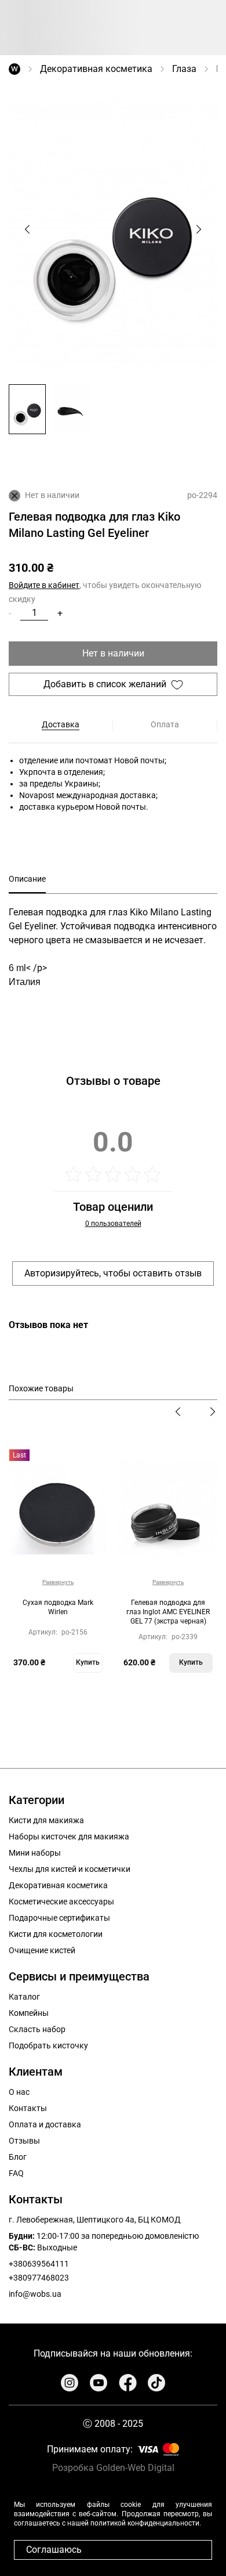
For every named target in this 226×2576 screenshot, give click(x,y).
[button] (27, 409)
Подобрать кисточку (48, 2045)
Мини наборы (35, 1853)
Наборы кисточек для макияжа (69, 1837)
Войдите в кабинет (44, 585)
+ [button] (60, 613)
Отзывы (24, 2141)
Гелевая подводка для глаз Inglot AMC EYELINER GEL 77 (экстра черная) (168, 1612)
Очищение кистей (42, 1950)
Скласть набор (37, 2029)
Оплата (165, 724)
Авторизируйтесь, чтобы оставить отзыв (113, 1273)
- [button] (10, 613)
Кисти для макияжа (46, 1820)
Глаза (184, 69)
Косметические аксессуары (61, 1902)
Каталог (24, 1997)
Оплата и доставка (45, 2124)
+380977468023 (39, 2278)
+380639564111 (39, 2264)
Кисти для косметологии (56, 1934)
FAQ (16, 2173)
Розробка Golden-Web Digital (113, 2468)
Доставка (61, 724)
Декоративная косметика (96, 69)
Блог (18, 2157)
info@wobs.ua (35, 2294)
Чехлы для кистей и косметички (70, 1869)
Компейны (29, 2013)
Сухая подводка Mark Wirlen (58, 1607)
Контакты (28, 2108)
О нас (19, 2092)
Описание (27, 879)
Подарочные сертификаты (59, 1918)
